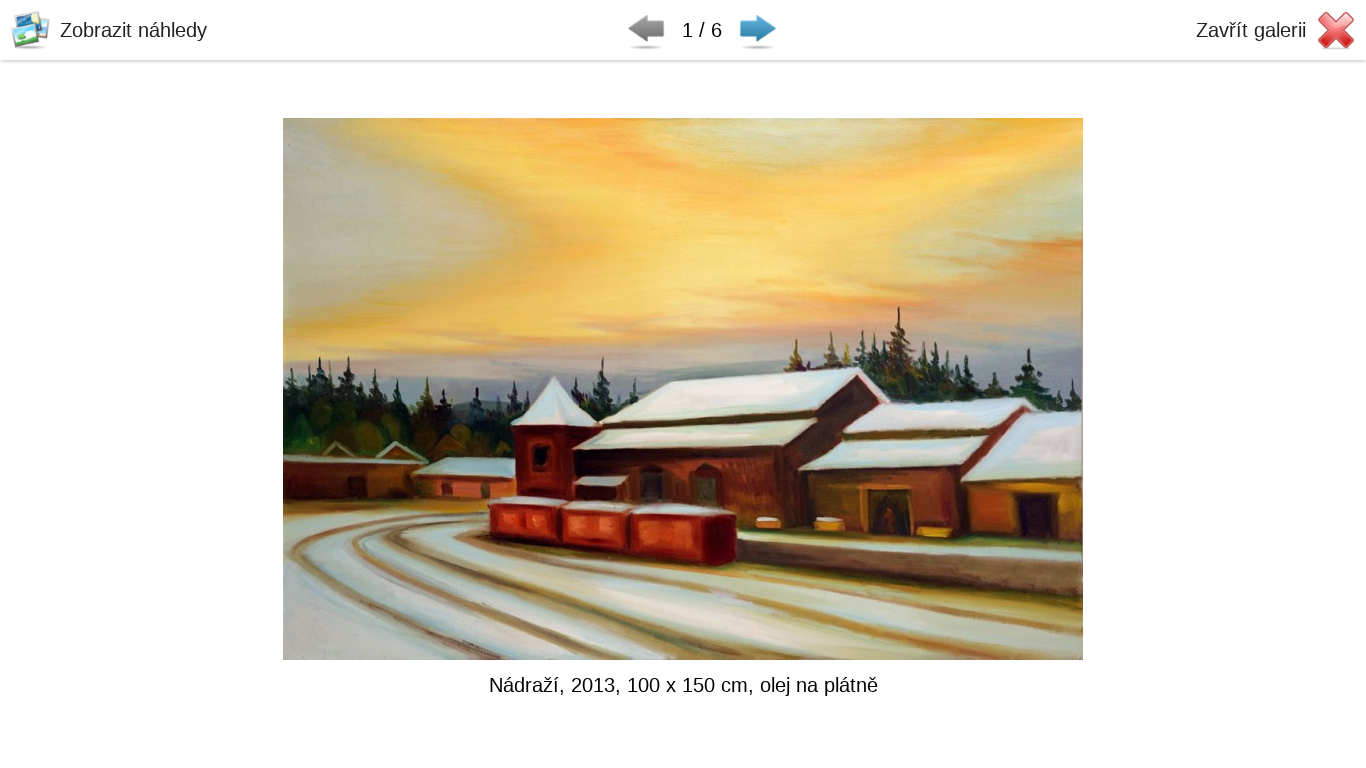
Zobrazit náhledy (133, 29)
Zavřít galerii (1251, 29)
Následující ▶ (758, 30)
